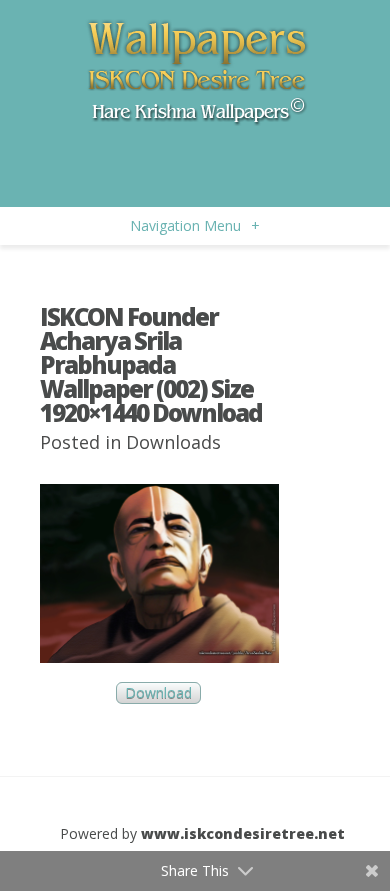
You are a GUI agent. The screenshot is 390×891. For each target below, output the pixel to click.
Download (158, 693)
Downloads (173, 442)
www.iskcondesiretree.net (243, 833)
